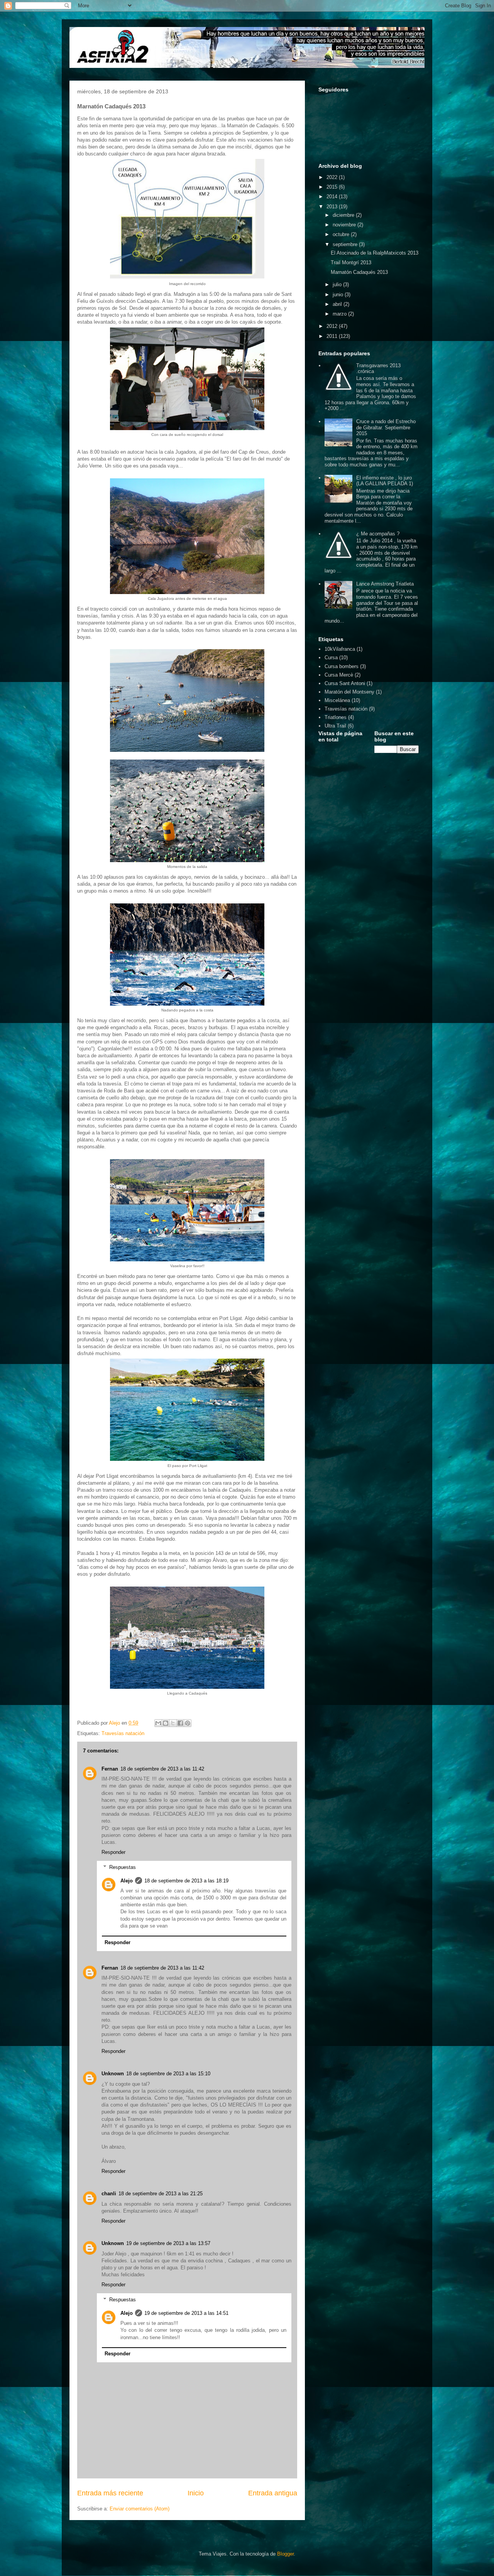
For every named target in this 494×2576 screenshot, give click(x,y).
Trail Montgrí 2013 (351, 262)
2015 (333, 187)
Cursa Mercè (339, 675)
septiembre (346, 244)
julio (338, 284)
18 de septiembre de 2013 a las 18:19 (186, 1881)
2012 (333, 326)
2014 (333, 197)
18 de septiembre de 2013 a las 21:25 (161, 2194)
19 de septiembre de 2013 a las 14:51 (186, 2313)
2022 (333, 177)
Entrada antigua (273, 2493)
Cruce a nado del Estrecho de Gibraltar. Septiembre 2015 (386, 427)
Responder (113, 1852)
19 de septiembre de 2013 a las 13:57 (168, 2243)
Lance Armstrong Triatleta (385, 584)
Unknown (113, 2074)
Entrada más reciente (110, 2493)
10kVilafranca (340, 649)
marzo (340, 314)
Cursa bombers (342, 666)
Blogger (285, 2554)
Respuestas (123, 1867)
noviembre (345, 225)
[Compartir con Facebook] (180, 1723)
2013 (333, 207)
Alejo (127, 1881)
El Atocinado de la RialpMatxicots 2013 (375, 253)
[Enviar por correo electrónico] (158, 1723)
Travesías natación (123, 1733)
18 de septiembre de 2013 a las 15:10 (168, 2074)
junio (339, 295)
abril (338, 304)
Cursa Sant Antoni (345, 683)
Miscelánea (337, 700)
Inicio (196, 2493)
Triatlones (336, 717)
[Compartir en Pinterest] (188, 1723)
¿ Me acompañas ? (378, 534)
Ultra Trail (335, 726)
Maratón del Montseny (349, 692)
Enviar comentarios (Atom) (140, 2509)
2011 (333, 336)
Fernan (110, 1769)
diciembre (344, 215)
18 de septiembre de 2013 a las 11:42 (162, 1769)
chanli (109, 2194)
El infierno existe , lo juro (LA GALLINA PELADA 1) (385, 481)
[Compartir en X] (173, 1723)
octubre (342, 234)
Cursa (331, 658)
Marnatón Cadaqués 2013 (359, 272)
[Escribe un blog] (166, 1723)
